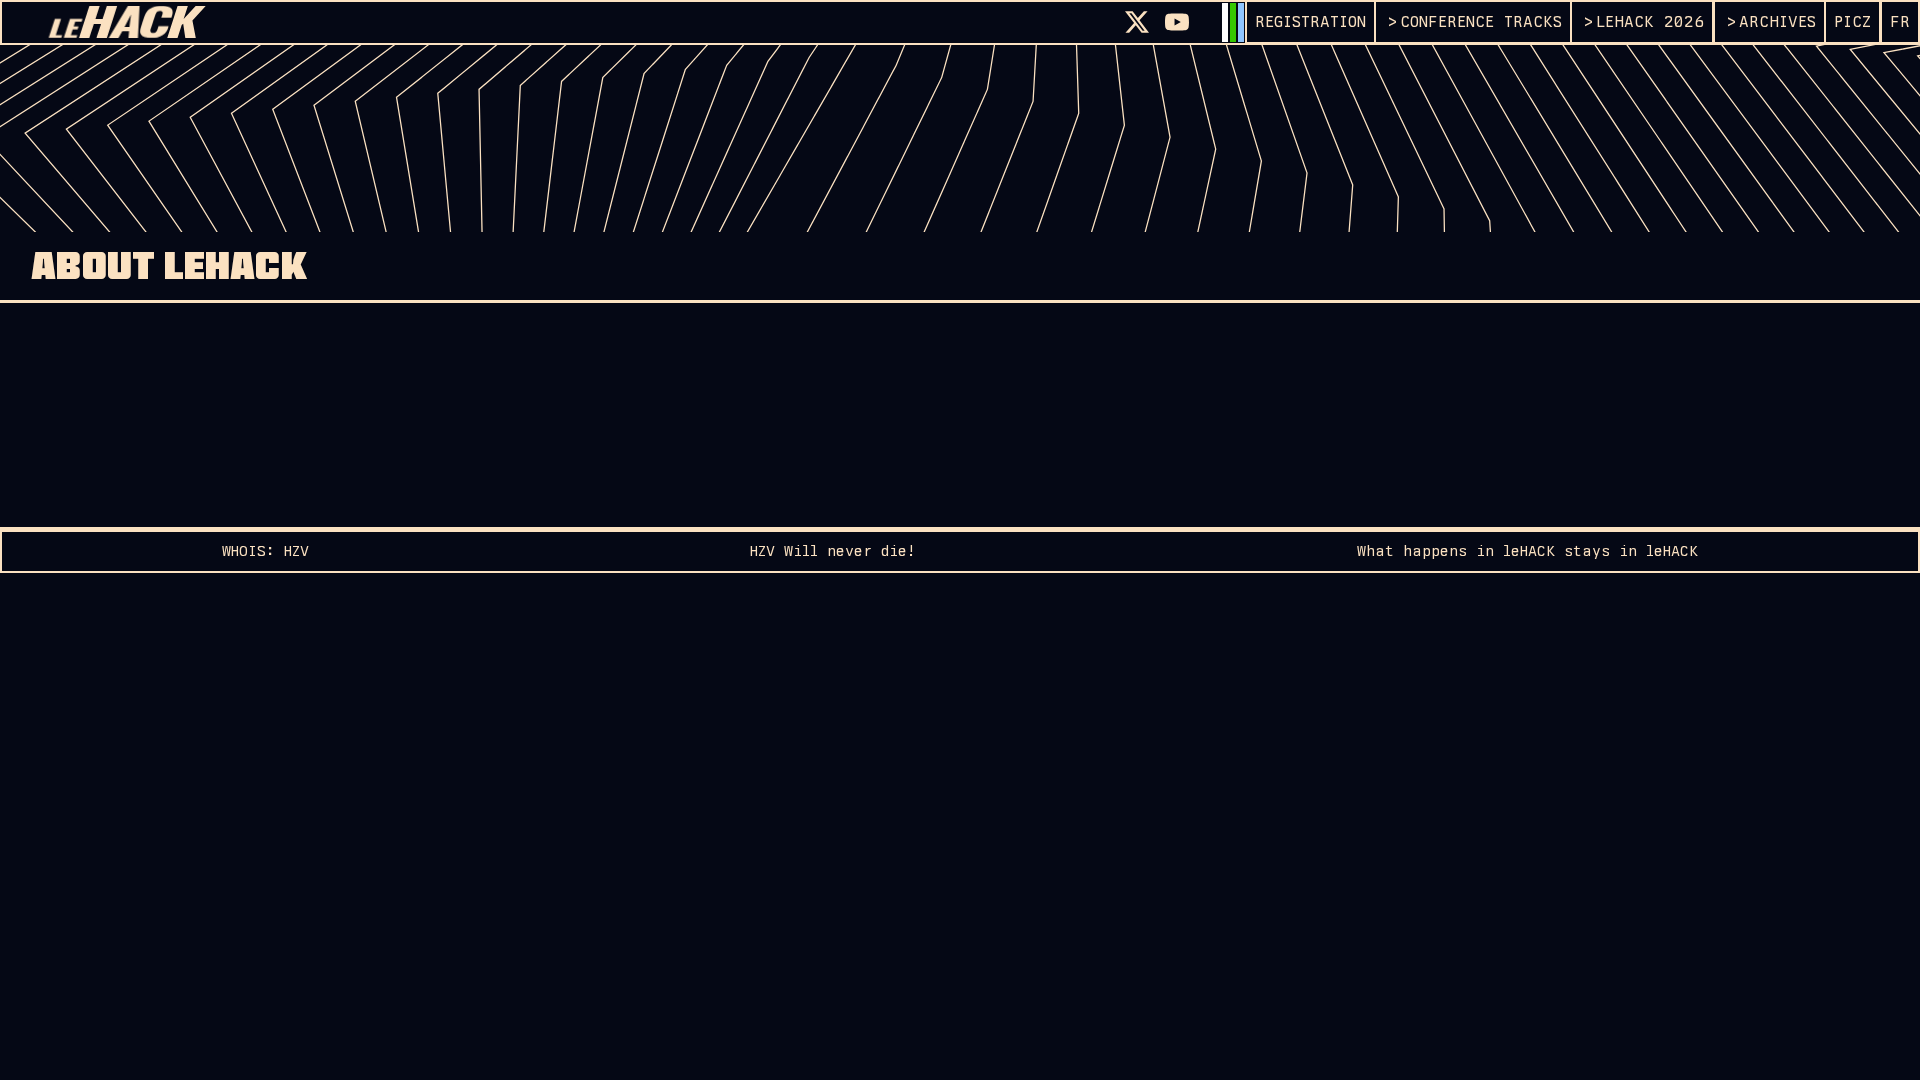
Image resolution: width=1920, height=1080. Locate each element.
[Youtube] (1177, 22)
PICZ (1852, 21)
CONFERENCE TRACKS (1481, 21)
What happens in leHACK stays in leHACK (1527, 551)
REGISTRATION (1310, 21)
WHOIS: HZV (265, 551)
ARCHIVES (1777, 21)
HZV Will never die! (833, 551)
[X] (1137, 22)
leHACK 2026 (1650, 21)
